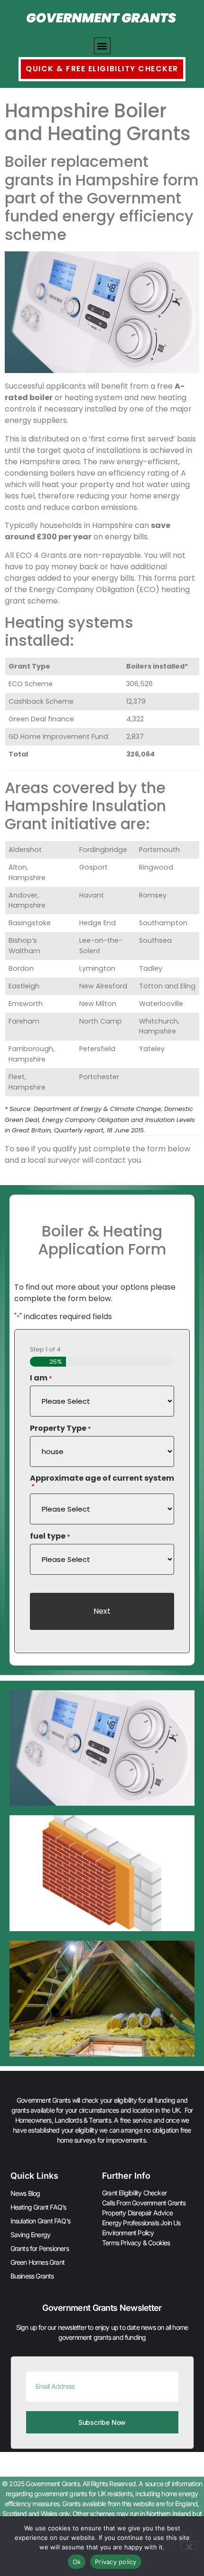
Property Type (60, 1428)
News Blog (25, 2193)
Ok (77, 2562)
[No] (189, 2546)
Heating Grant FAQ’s (38, 2207)
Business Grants (32, 2276)
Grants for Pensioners (40, 2248)
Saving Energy (31, 2235)
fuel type (50, 1536)
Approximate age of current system (102, 1482)
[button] (102, 46)
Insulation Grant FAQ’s (40, 2221)
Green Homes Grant (37, 2262)
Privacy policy (116, 2562)
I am (41, 1378)
